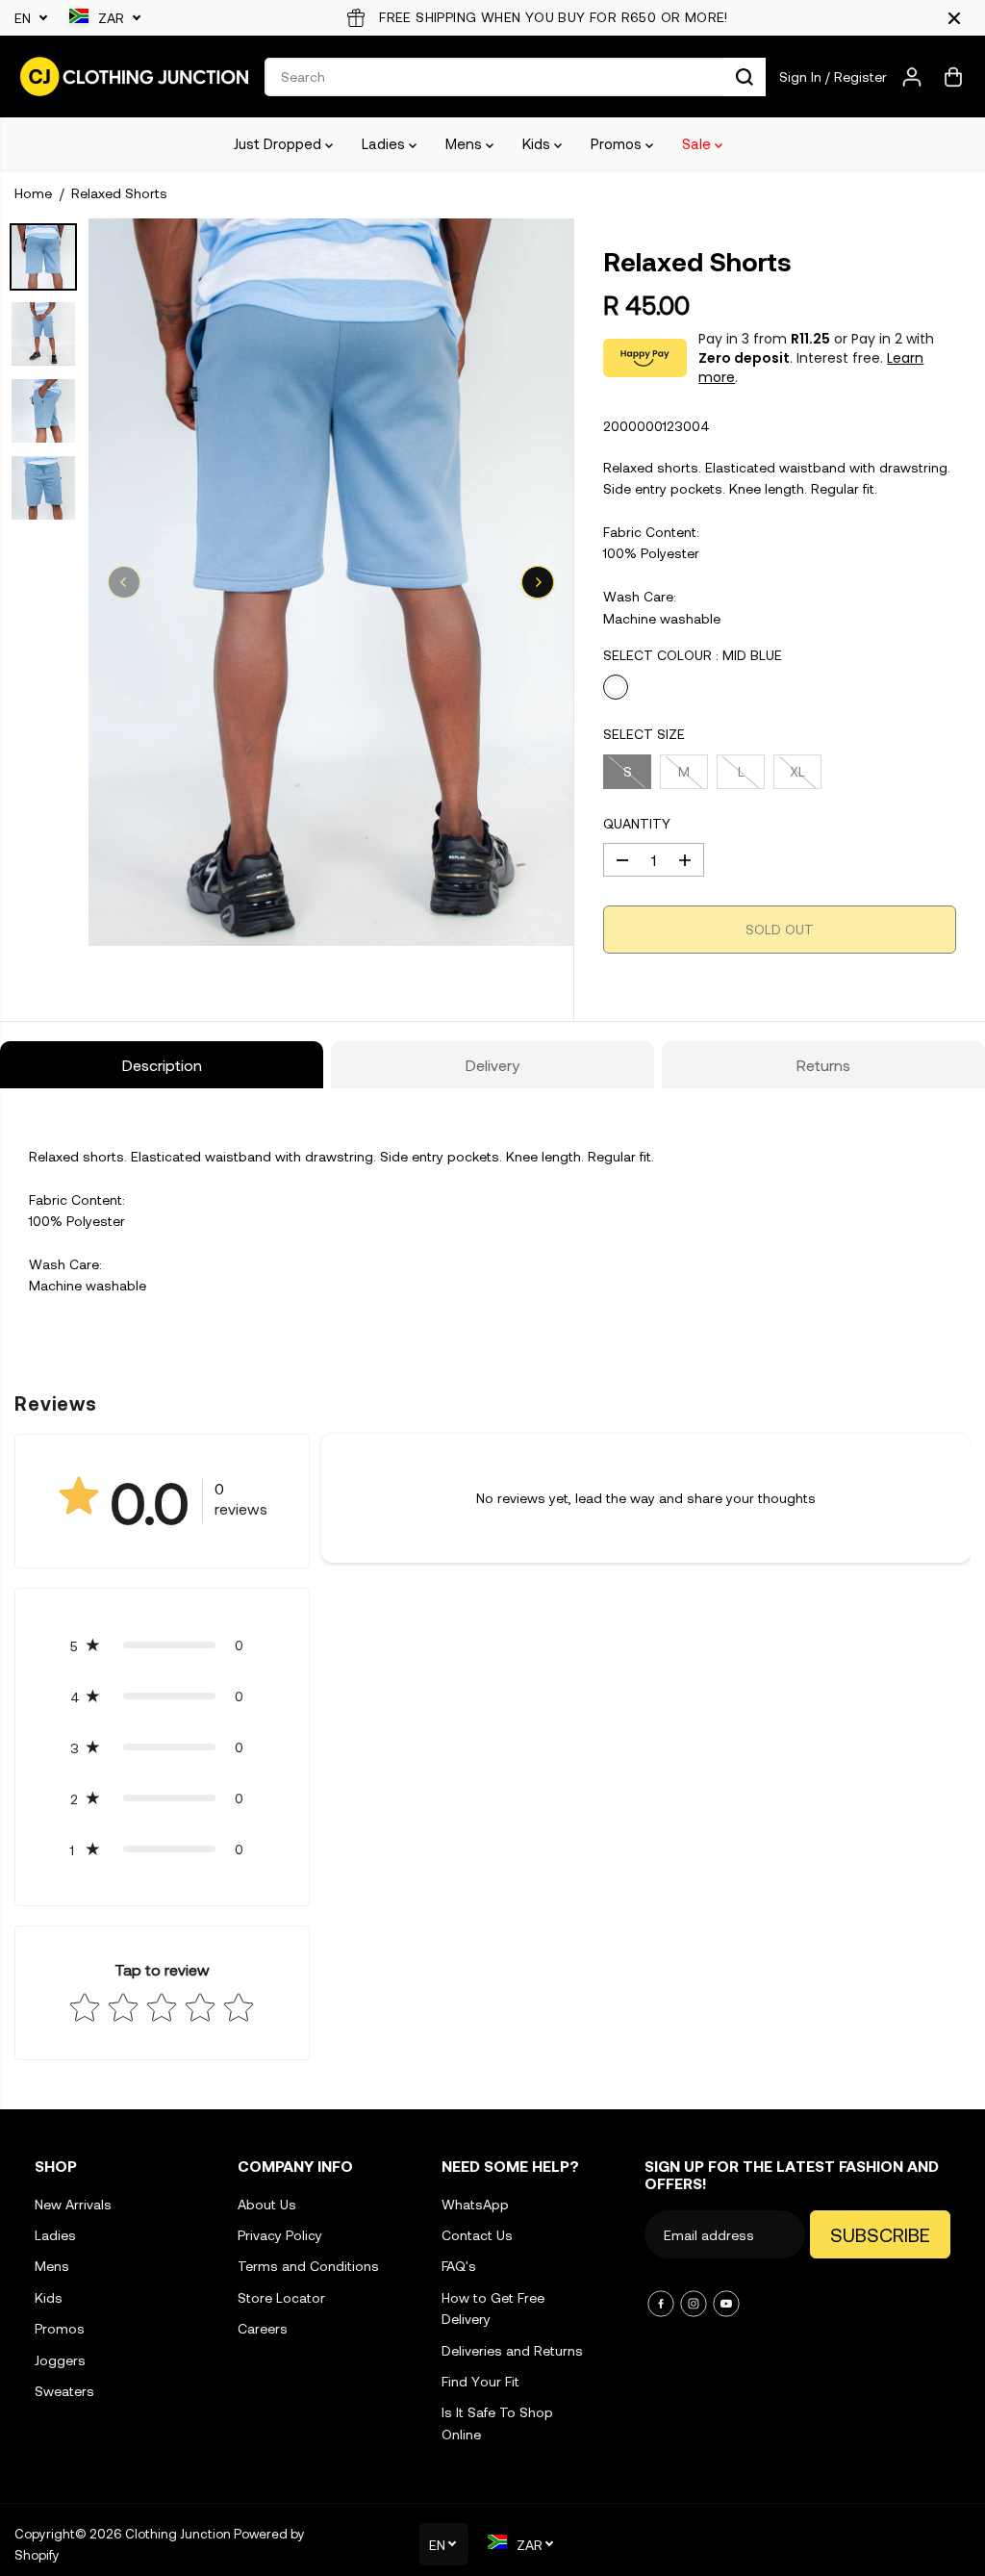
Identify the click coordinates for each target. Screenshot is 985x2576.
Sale (698, 143)
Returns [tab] (823, 1065)
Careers (263, 2328)
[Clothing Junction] (135, 77)
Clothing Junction (178, 2534)
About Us (267, 2204)
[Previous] (124, 582)
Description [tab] (162, 1065)
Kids (538, 143)
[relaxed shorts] (331, 583)
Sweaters (64, 2391)
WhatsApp (475, 2204)
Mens (466, 143)
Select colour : (693, 655)
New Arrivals (73, 2204)
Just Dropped (279, 143)
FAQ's (459, 2266)
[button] (162, 1645)
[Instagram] (694, 2304)
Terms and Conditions (308, 2266)
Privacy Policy (280, 2235)
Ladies (385, 143)
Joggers (60, 2360)
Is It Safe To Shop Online (497, 2423)
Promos (618, 143)
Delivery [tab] (492, 1065)
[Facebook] (661, 2304)
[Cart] (953, 77)
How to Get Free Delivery (493, 2308)
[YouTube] (726, 2304)
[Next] (538, 582)
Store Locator (281, 2297)
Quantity (637, 823)
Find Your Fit (480, 2381)
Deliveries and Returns (512, 2350)
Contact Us (477, 2235)
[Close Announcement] (954, 18)
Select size (644, 734)
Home (33, 193)
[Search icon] (745, 77)
